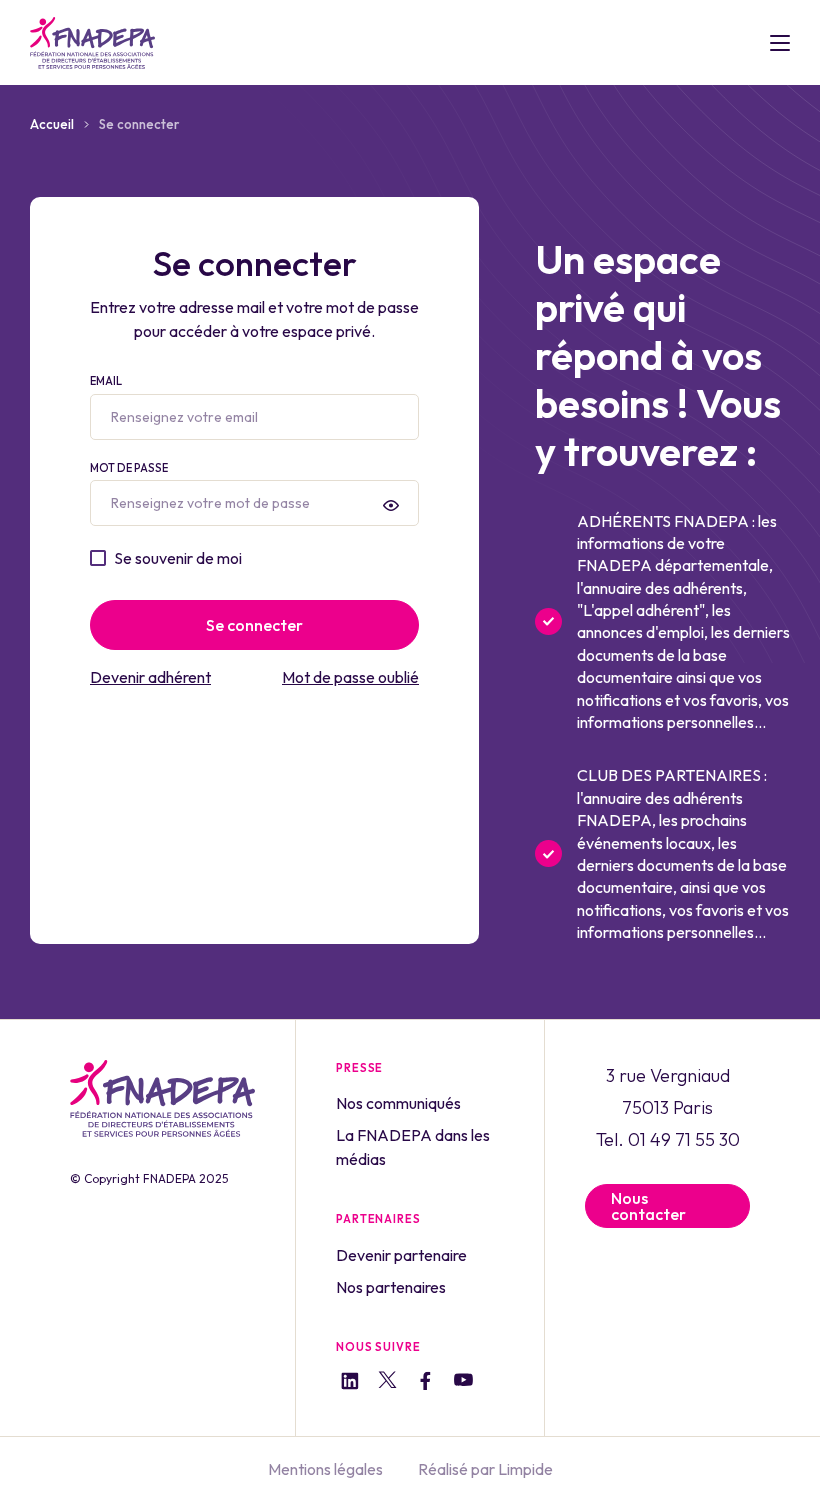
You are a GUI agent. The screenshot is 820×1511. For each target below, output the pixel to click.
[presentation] (391, 505)
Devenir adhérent (150, 677)
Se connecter (254, 625)
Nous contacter (648, 1206)
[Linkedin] (349, 1383)
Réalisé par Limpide (485, 1469)
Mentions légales (325, 1469)
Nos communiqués (398, 1103)
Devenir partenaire (401, 1255)
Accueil (52, 124)
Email (106, 381)
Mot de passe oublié (350, 677)
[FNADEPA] (92, 43)
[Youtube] (463, 1383)
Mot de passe (129, 468)
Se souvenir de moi (178, 558)
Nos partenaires (391, 1287)
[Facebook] (425, 1383)
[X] (387, 1383)
